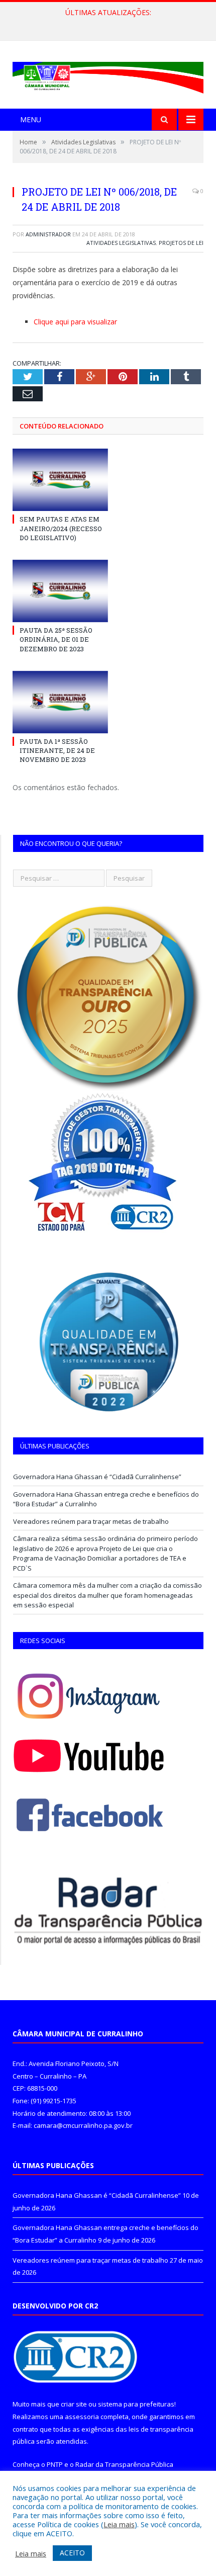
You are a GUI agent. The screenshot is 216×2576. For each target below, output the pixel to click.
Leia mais (119, 2524)
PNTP (55, 2464)
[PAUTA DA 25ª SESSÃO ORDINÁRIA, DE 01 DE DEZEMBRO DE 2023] (60, 591)
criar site (74, 2404)
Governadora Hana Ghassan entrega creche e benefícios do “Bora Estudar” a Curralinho (111, 23)
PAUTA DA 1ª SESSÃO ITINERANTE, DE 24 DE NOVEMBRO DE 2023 (57, 750)
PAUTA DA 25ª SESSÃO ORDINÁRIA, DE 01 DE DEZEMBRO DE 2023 (56, 639)
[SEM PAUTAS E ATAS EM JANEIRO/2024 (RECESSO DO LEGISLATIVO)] (60, 480)
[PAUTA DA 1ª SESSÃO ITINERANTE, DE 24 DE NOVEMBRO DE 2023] (60, 702)
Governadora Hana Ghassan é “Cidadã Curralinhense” (97, 1477)
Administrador (48, 234)
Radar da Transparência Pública (124, 2464)
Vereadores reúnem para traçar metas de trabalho (91, 1521)
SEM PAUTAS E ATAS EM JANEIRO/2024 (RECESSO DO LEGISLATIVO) (61, 528)
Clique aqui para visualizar (75, 322)
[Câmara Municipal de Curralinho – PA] (108, 76)
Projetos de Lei (181, 243)
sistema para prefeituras (136, 2404)
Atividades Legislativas (121, 243)
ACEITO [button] (72, 2553)
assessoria (82, 2417)
